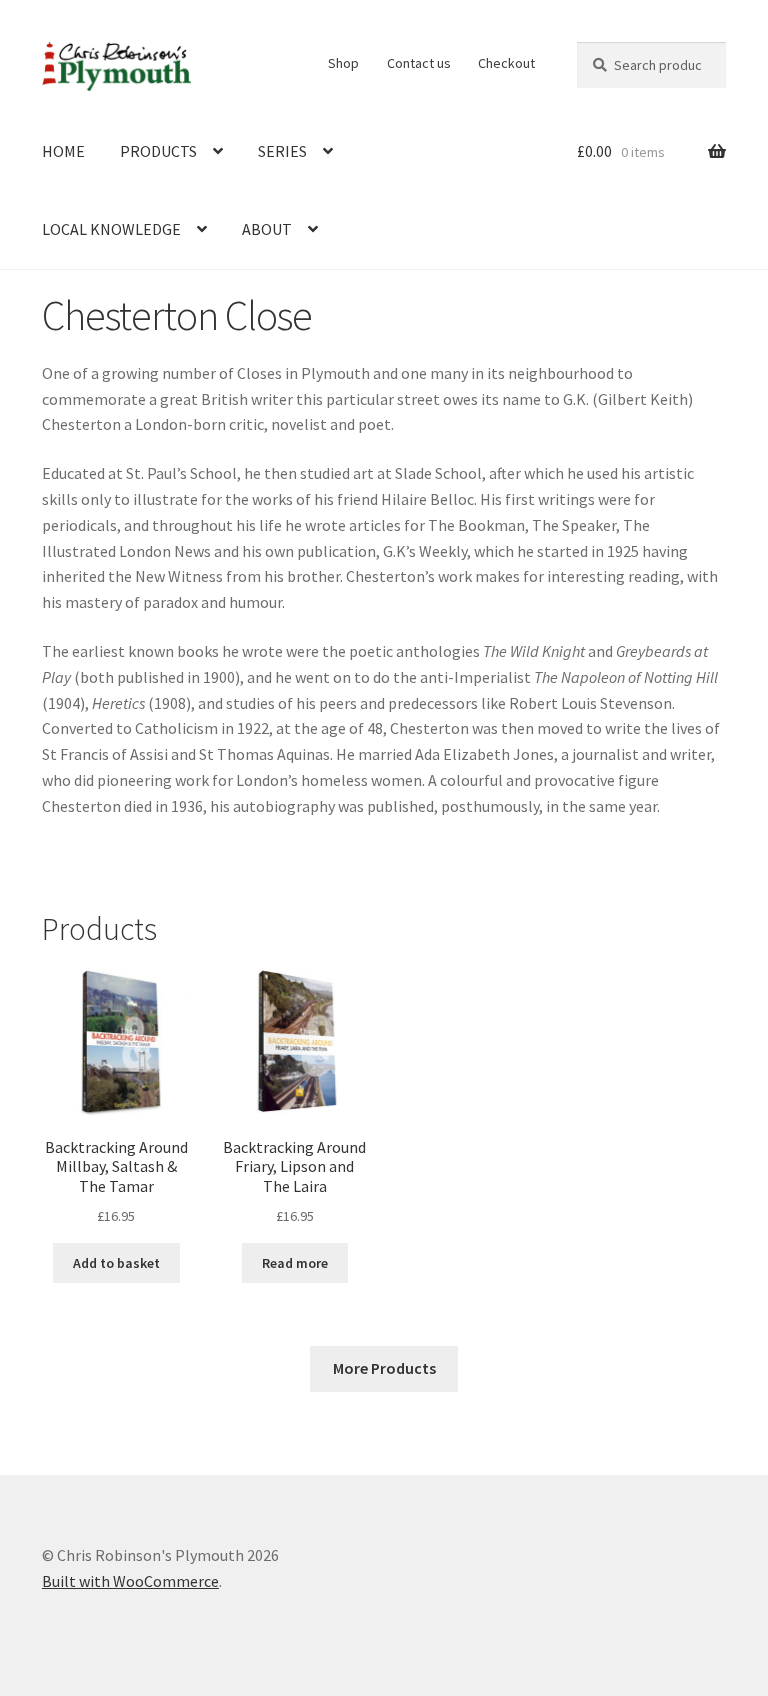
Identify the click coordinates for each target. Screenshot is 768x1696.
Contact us (419, 63)
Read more (295, 1263)
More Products (384, 1368)
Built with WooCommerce (130, 1581)
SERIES (282, 151)
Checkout (506, 63)
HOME (63, 151)
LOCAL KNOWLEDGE (111, 229)
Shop (343, 63)
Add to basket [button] (116, 1263)
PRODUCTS (158, 151)
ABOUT (267, 229)
